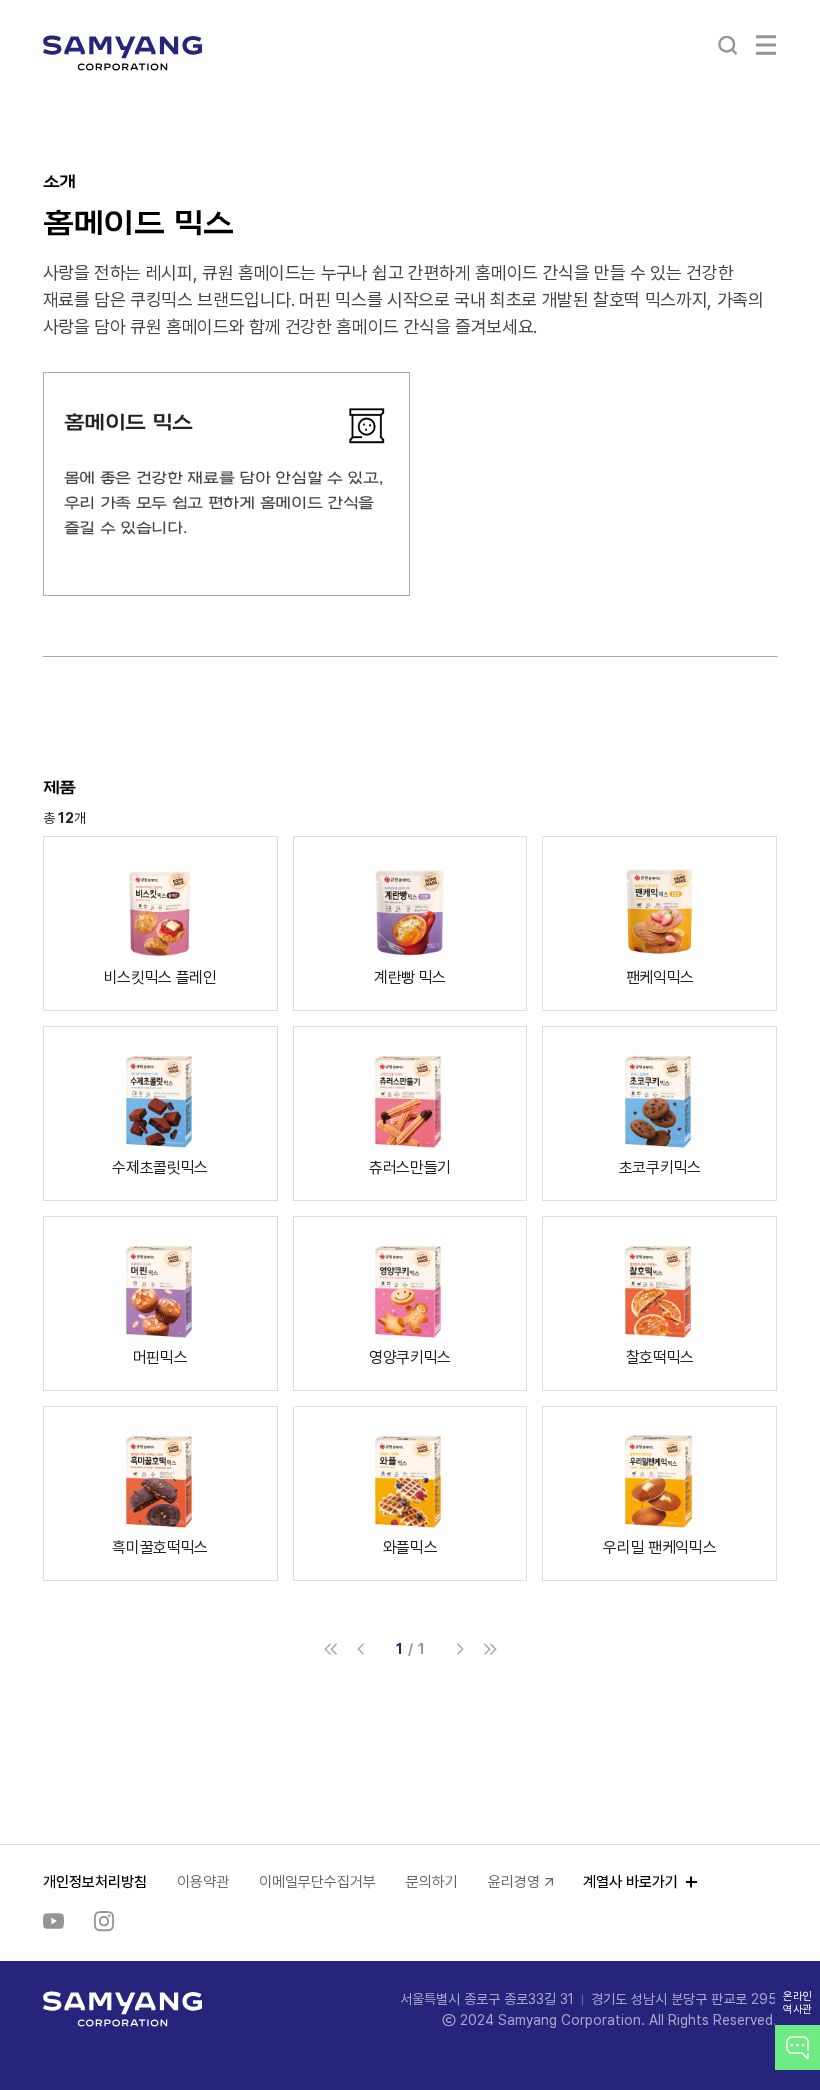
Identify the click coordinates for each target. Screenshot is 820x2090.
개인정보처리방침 (95, 1882)
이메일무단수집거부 (317, 1882)
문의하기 (432, 1882)
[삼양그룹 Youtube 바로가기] (53, 1921)
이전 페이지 (361, 1649)
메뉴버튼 (766, 45)
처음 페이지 (331, 1649)
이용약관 (203, 1882)
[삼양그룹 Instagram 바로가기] (104, 1921)
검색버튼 (728, 45)
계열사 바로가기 (630, 1882)
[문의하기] (797, 2047)
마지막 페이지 (490, 1649)
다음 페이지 (460, 1649)
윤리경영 (514, 1882)
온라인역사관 (797, 2003)
